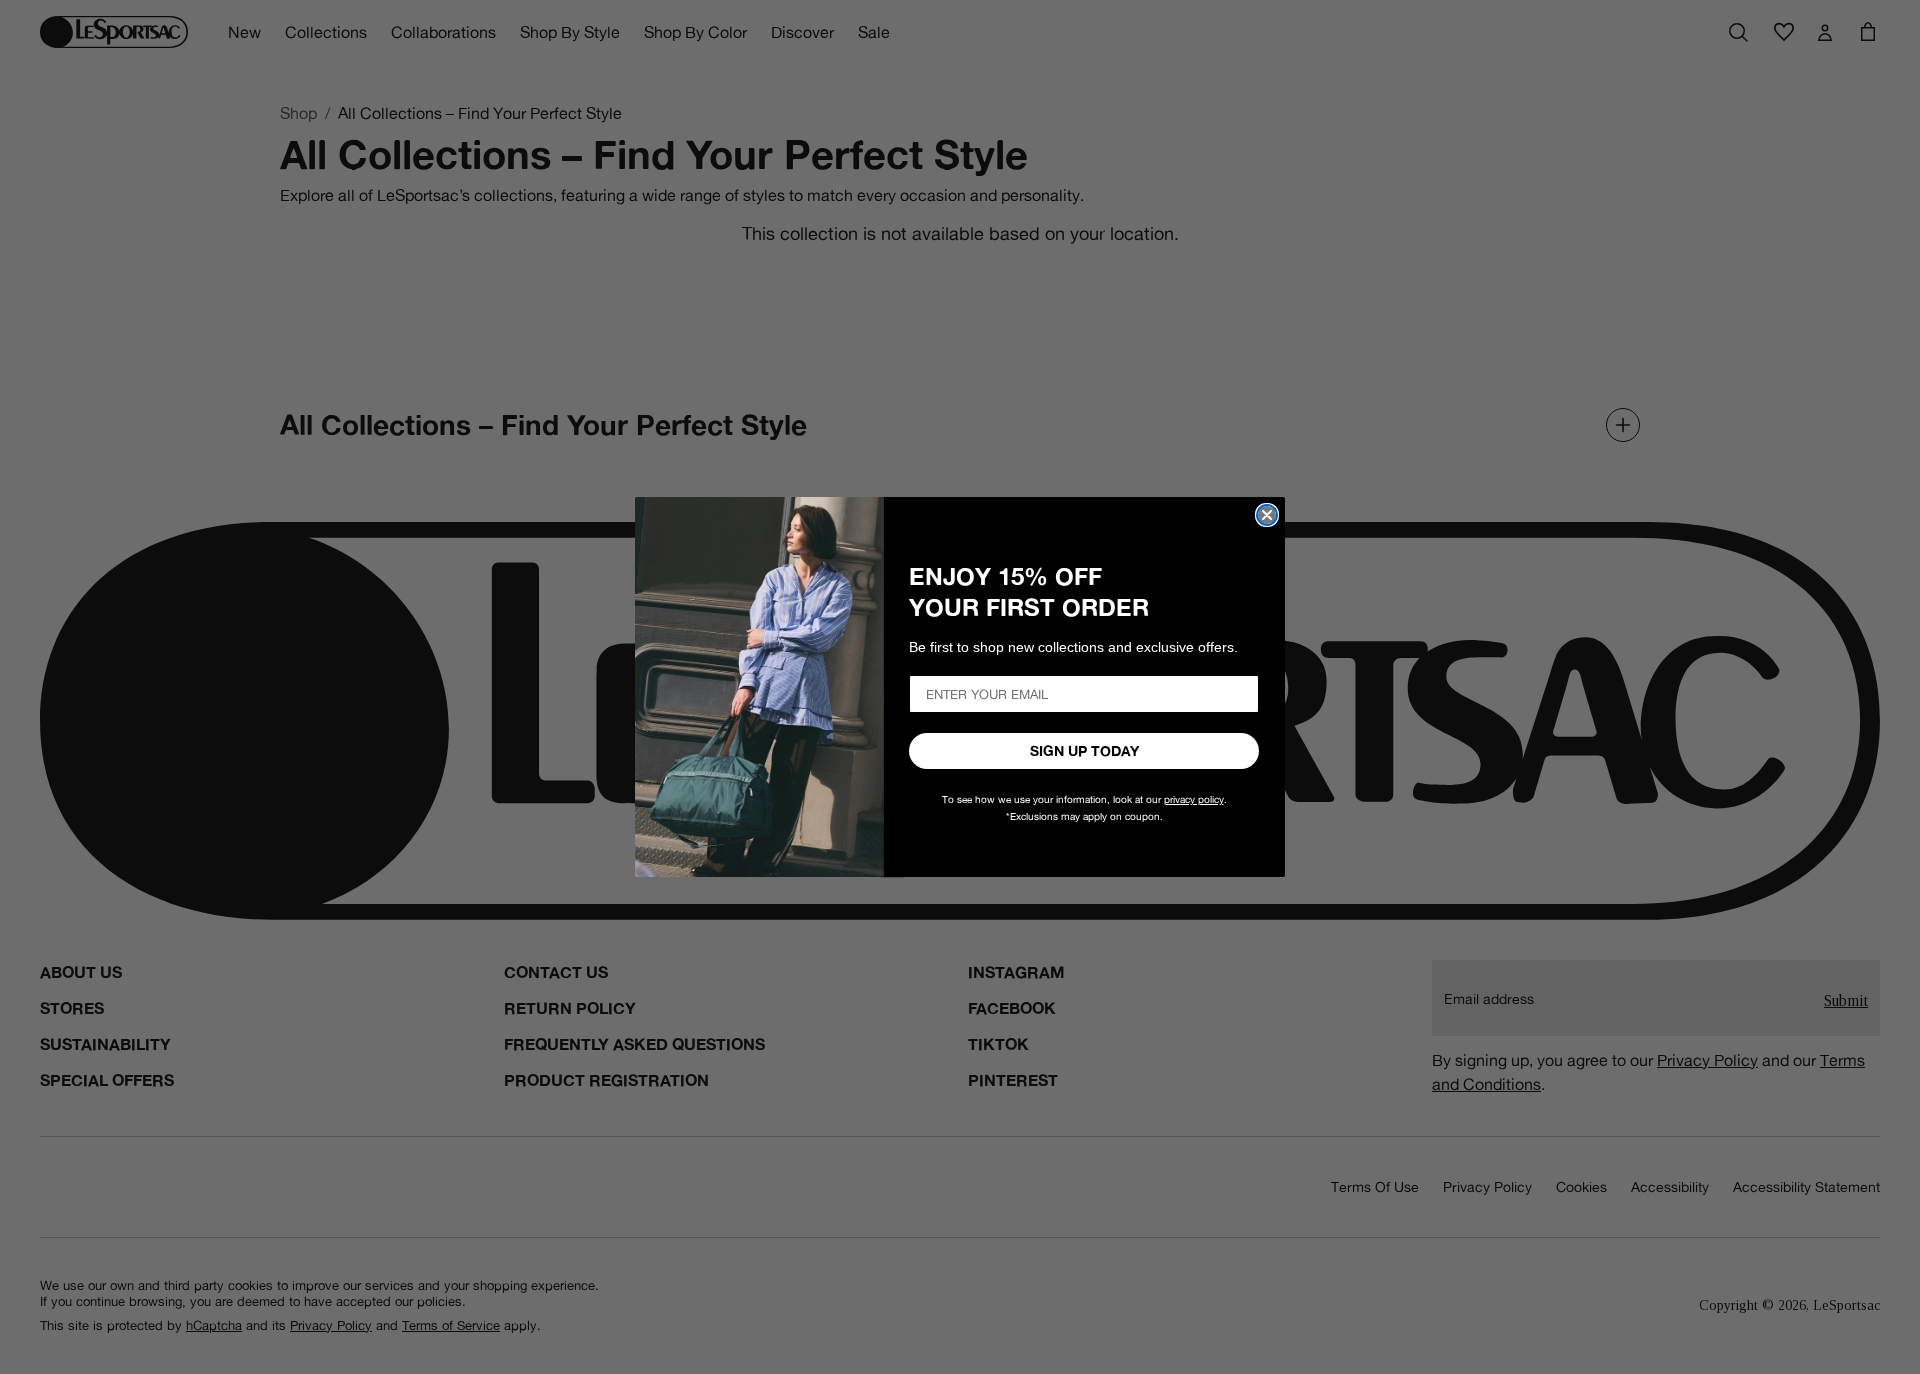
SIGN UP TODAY (1084, 751)
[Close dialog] (1267, 515)
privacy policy (1194, 799)
